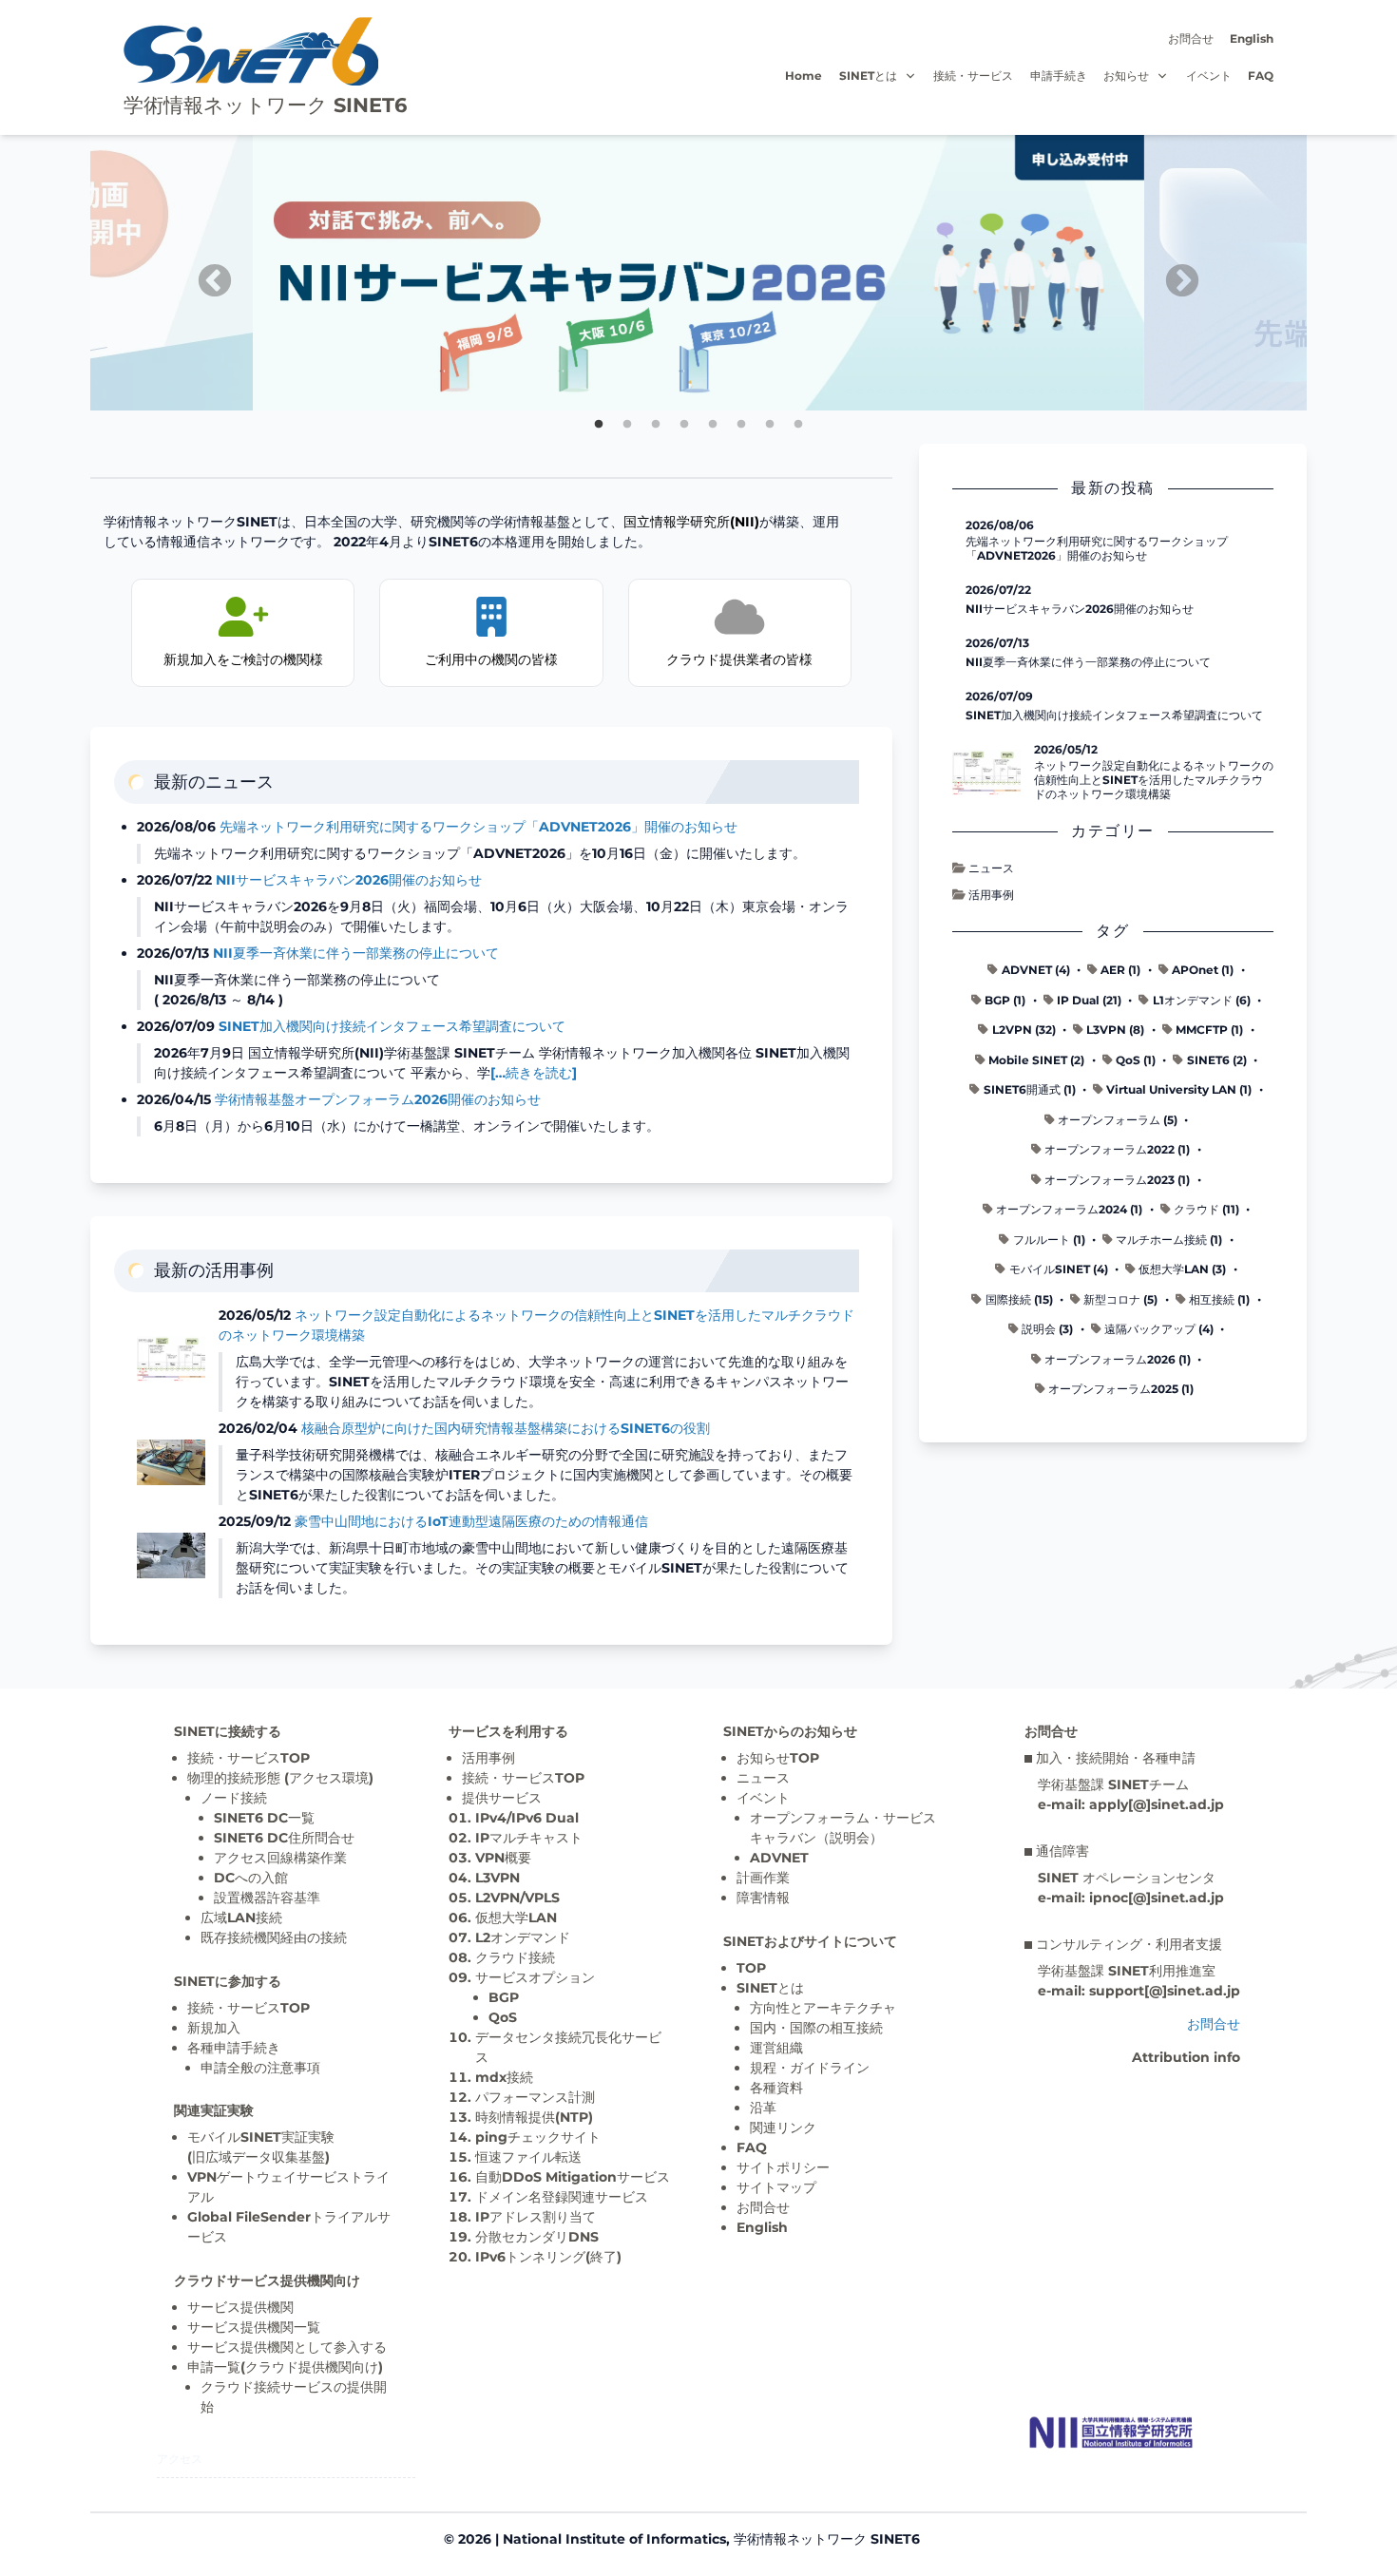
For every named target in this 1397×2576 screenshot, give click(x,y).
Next (1173, 273)
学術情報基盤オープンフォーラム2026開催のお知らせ (378, 1099)
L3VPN (498, 1878)
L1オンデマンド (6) (1202, 1000)
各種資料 (776, 2088)
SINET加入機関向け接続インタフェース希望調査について (392, 1026)
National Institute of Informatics (614, 2539)
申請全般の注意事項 (260, 2068)
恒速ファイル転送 (528, 2157)
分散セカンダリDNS (537, 2237)
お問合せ (1191, 38)
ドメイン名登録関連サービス (562, 2197)
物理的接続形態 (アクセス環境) (280, 1778)
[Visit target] (698, 144)
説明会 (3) (1047, 1329)
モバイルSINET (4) (1059, 1269)
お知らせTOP (778, 1758)
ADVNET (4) (1036, 970)
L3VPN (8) (1115, 1030)
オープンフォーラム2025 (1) (1121, 1389)
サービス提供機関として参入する (287, 2347)
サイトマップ (776, 2187)
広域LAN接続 (241, 1918)
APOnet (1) (1203, 970)
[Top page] (1111, 2433)
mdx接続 (504, 2077)
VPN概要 (503, 1858)
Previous (205, 273)
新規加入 (214, 2028)
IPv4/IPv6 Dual (527, 1818)
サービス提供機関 (240, 2307)
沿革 (763, 2108)
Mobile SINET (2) (1036, 1060)
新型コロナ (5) (1120, 1299)
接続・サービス (973, 76)
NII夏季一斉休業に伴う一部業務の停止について (356, 953)
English (1252, 38)
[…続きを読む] (534, 1073)
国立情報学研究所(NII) (691, 522)
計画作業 (763, 1878)
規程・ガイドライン (810, 2068)
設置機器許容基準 (267, 1898)
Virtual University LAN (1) (1179, 1089)
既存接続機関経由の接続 (274, 1937)
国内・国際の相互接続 (816, 2028)
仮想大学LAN (516, 1918)
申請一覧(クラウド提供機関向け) (285, 2367)
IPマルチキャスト (529, 1838)
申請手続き (1059, 76)
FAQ (1261, 76)
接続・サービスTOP (249, 1758)
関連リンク (783, 2128)
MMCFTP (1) (1209, 1030)
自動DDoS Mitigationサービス (573, 2177)
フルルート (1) (1049, 1240)
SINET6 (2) (1217, 1060)
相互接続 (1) (1219, 1299)
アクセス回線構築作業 (280, 1858)
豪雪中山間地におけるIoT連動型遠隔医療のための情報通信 (471, 1521)
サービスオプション (535, 1977)
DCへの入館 (251, 1878)
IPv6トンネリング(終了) (548, 2257)
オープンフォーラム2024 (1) (1069, 1209)
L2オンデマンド (523, 1937)
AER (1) (1120, 970)
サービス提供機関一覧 (254, 2327)
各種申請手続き (234, 2048)
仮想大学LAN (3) (1182, 1269)
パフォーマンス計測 (535, 2097)
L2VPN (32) (1024, 1030)
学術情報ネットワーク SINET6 (265, 105)
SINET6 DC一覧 (264, 1818)
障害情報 (763, 1898)
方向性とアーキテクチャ (823, 2008)
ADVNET (779, 1858)
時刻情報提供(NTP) (534, 2117)
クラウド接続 (515, 1957)
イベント (1209, 76)
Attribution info (1186, 2057)
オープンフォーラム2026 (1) (1118, 1359)
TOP (751, 1968)
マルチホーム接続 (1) (1169, 1240)
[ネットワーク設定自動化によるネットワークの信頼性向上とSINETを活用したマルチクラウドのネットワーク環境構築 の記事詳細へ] (986, 773)
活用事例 (991, 895)
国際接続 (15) (1019, 1299)
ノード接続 (234, 1798)
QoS (503, 2017)
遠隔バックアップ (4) (1159, 1329)
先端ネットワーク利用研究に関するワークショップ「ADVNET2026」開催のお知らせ (478, 827)
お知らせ (1126, 76)
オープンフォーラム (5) (1118, 1120)
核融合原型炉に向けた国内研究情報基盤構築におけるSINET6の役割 (506, 1428)
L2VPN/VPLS (517, 1898)
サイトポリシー (783, 2167)
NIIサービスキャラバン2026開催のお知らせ (349, 880)
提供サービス (502, 1798)
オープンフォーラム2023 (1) (1117, 1180)
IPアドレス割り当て (536, 2217)
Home (804, 76)
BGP (504, 1997)
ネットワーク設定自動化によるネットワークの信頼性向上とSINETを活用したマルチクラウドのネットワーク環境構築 (1154, 780)
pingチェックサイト (538, 2137)
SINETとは (868, 76)
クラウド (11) (1206, 1209)
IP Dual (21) (1089, 1000)
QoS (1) (1136, 1060)
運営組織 (776, 2048)
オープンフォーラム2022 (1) (1117, 1149)
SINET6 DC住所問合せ (284, 1838)
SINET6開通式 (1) (1030, 1089)
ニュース (991, 868)
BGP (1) (1005, 1000)
